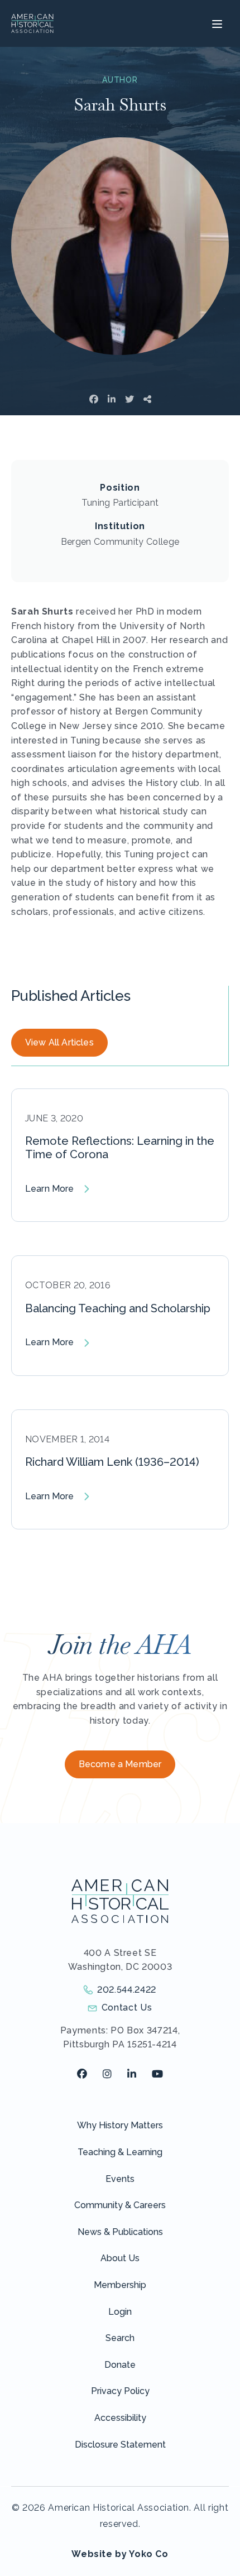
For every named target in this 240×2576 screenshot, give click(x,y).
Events (120, 2179)
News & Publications (120, 2232)
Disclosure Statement (120, 2445)
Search (120, 2338)
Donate (120, 2365)
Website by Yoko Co (120, 2554)
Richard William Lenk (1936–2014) (112, 1462)
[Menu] (216, 23)
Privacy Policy (120, 2391)
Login (120, 2312)
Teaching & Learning (120, 2152)
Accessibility (120, 2418)
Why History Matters (120, 2125)
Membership (120, 2285)
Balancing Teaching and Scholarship (118, 1308)
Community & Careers (120, 2205)
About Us (120, 2258)
